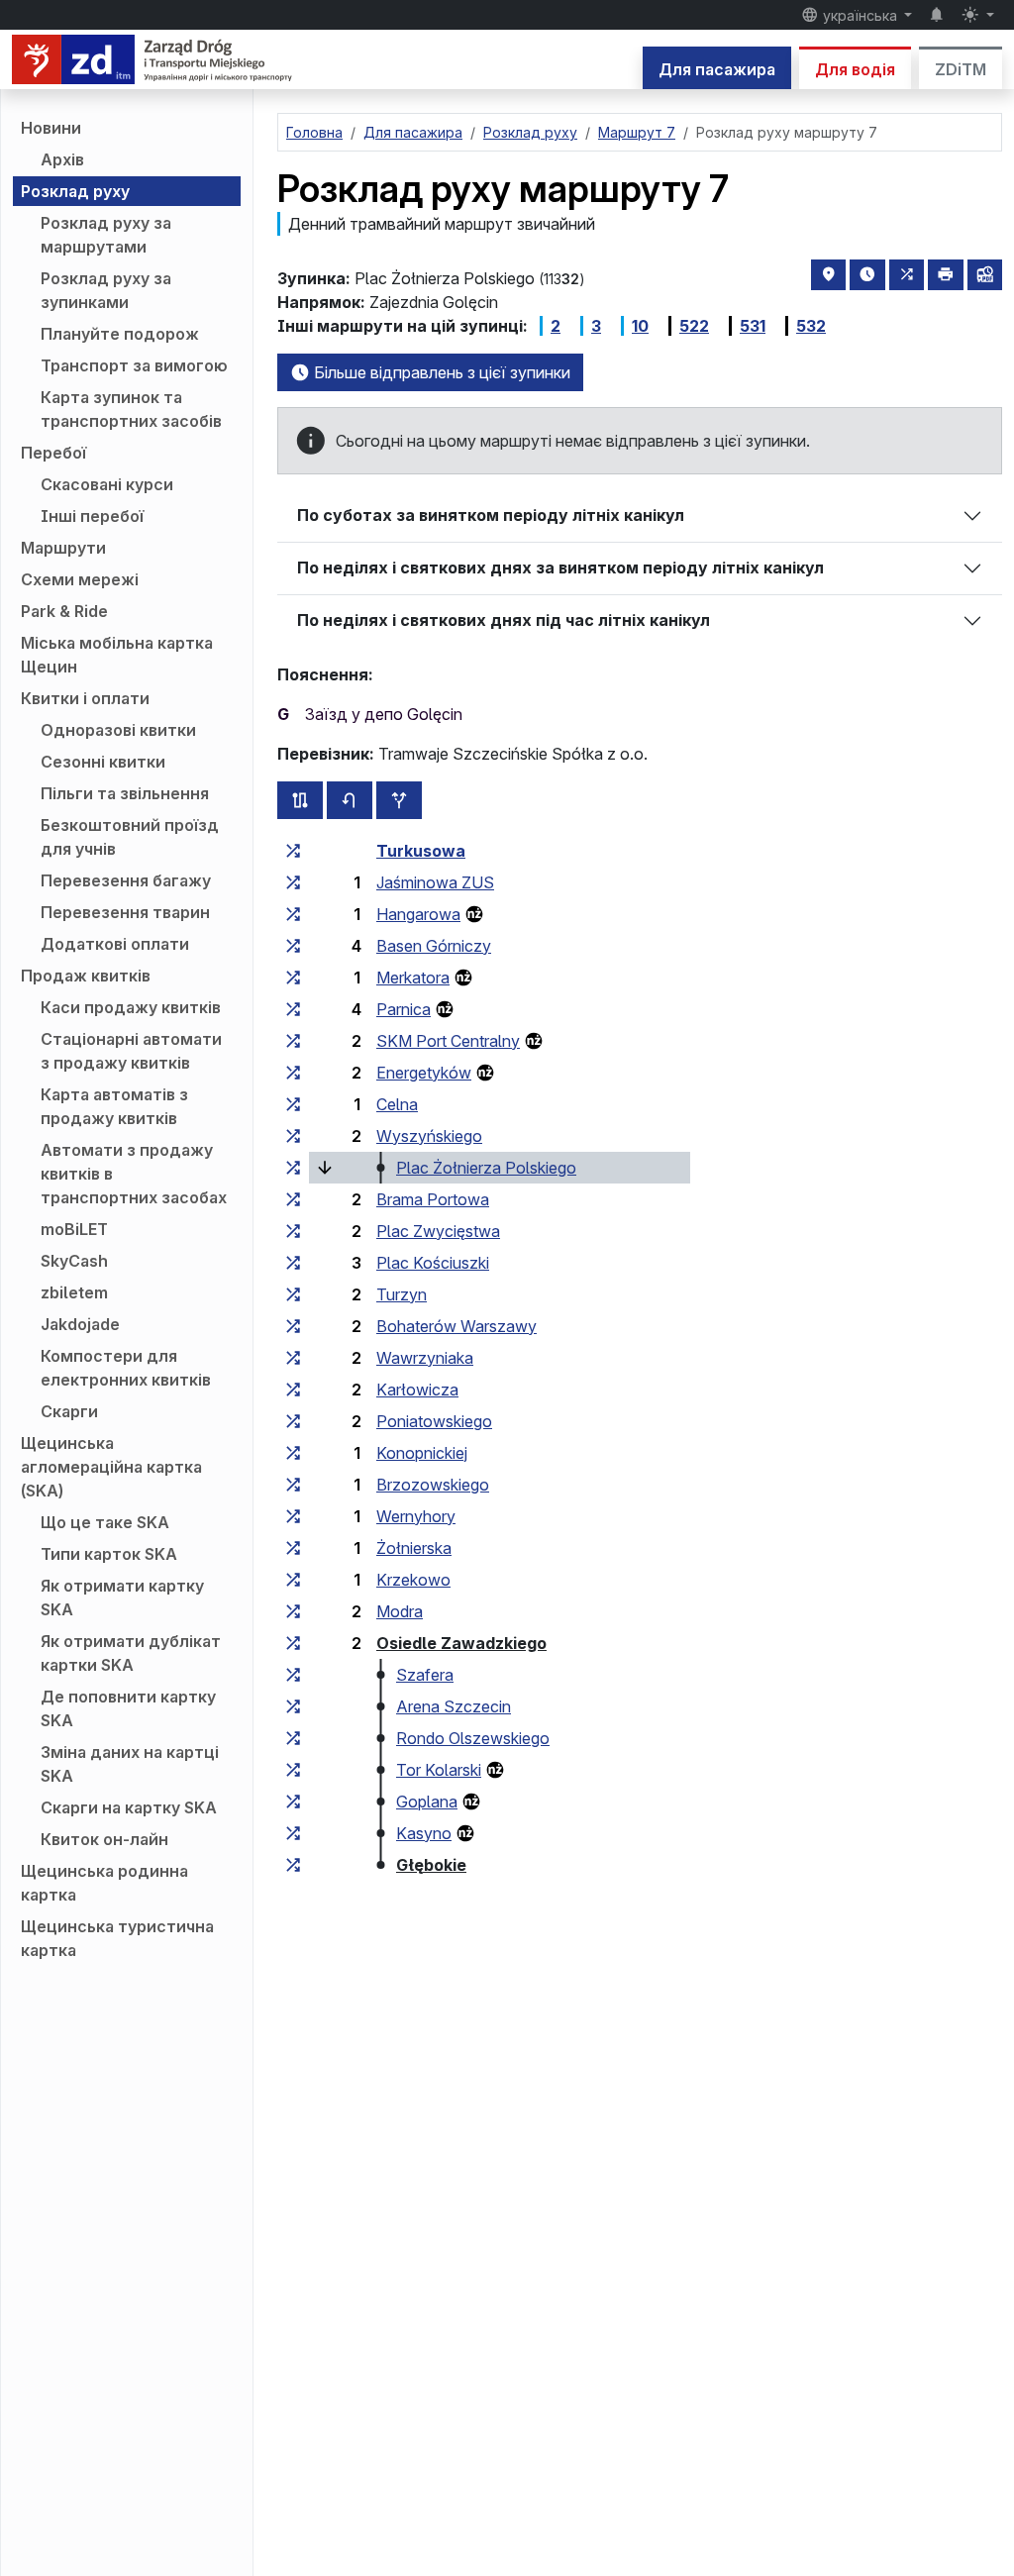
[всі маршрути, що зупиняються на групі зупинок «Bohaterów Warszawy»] (293, 1326)
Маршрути (63, 548)
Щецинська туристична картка (117, 1938)
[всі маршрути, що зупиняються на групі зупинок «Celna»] (293, 1104)
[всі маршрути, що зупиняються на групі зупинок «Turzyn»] (293, 1294)
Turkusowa (421, 851)
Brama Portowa (433, 1199)
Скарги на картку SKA (129, 1807)
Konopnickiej (422, 1453)
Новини (51, 128)
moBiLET (74, 1229)
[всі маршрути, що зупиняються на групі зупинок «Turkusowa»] (293, 851)
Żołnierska (414, 1548)
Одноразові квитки (118, 730)
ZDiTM (961, 69)
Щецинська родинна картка (104, 1883)
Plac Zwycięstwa (438, 1231)
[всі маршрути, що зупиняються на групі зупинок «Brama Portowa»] (293, 1199)
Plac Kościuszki (433, 1263)
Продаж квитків (86, 976)
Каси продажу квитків (131, 1007)
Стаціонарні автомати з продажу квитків (131, 1051)
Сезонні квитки (103, 762)
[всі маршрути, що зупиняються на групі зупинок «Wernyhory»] (293, 1516)
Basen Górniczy (434, 946)
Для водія (855, 69)
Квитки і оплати (85, 698)
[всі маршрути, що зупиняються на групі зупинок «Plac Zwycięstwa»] (293, 1231)
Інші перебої (92, 516)
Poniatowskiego (434, 1421)
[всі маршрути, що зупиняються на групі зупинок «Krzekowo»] (293, 1580)
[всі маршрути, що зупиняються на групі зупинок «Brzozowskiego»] (293, 1485)
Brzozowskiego (433, 1485)
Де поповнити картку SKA (128, 1708)
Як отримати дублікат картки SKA (131, 1653)
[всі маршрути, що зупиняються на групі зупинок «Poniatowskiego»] (293, 1421)
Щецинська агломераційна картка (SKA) (111, 1467)
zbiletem (74, 1292)
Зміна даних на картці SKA (130, 1764)
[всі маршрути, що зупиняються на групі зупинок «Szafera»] (293, 1675)
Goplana (427, 1802)
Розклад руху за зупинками (106, 290)
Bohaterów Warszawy (456, 1326)
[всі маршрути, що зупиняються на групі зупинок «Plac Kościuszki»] (293, 1263)
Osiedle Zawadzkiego (461, 1643)
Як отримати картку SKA (122, 1597)
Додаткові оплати (115, 944)
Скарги (69, 1411)
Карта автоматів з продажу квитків (114, 1106)
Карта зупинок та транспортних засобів (131, 409)
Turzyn (402, 1294)
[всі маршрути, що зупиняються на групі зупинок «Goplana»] (293, 1802)
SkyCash (74, 1261)
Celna (397, 1104)
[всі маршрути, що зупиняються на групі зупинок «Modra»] (293, 1611)
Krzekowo (413, 1580)
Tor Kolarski (439, 1770)
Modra (400, 1611)
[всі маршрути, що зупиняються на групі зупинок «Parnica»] (293, 1009)
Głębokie (431, 1865)
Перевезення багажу (126, 880)
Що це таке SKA (105, 1522)
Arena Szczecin (454, 1706)
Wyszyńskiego (429, 1136)
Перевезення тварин (125, 912)
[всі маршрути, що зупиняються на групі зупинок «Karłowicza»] (293, 1390)
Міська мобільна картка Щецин (117, 655)
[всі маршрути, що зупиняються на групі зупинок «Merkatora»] (293, 978)
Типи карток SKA (109, 1554)
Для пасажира (717, 69)
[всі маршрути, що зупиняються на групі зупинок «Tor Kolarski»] (293, 1770)
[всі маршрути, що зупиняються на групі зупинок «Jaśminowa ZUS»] (293, 882)
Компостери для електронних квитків (126, 1368)
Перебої (53, 453)
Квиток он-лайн (104, 1839)
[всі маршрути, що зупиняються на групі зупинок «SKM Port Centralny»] (293, 1041)
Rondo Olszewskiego (473, 1738)
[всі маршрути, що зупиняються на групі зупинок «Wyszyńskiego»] (293, 1136)
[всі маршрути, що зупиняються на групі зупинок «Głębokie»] (293, 1865)
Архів (62, 159)
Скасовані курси (107, 484)
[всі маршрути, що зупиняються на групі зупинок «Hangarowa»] (293, 914)
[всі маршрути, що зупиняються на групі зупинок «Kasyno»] (293, 1833)
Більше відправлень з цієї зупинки (440, 372)
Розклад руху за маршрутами (106, 235)
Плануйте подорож (120, 334)
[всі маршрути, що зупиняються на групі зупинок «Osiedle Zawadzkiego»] (293, 1643)
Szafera (425, 1675)
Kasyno (424, 1833)
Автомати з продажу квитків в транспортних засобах (134, 1174)
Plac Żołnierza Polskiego (486, 1168)
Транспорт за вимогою (134, 365)
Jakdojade (80, 1324)
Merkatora (413, 978)
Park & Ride (64, 611)
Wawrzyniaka (425, 1358)
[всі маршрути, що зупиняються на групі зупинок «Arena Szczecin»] (293, 1706)
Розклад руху (75, 191)
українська (860, 15)
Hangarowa (418, 914)
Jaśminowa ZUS (435, 882)
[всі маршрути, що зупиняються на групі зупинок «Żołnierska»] (293, 1548)
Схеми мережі (80, 579)
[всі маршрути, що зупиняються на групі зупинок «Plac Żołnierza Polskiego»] (293, 1168)
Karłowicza (417, 1390)
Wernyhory (416, 1516)
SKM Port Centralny (448, 1041)
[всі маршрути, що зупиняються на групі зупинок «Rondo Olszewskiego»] (293, 1738)
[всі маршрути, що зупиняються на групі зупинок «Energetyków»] (293, 1073)
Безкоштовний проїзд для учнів (130, 837)
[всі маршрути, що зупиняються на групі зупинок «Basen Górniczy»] (293, 946)
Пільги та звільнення (125, 793)
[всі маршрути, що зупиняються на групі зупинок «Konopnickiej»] (293, 1453)
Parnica (404, 1009)
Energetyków (424, 1073)
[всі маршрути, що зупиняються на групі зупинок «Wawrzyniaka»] (293, 1358)
